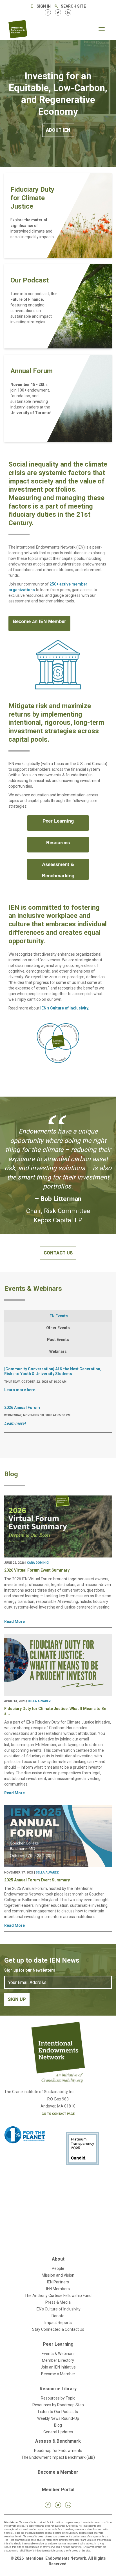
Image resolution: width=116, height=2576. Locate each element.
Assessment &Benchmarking (58, 870)
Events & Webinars (58, 2354)
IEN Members (58, 2289)
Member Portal (58, 2490)
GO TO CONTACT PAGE (58, 2114)
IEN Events (58, 1316)
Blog (58, 2425)
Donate (58, 2316)
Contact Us (58, 1253)
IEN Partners (58, 2282)
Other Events (58, 1328)
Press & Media (58, 2302)
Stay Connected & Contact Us (58, 2329)
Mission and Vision (58, 2275)
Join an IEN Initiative (58, 2367)
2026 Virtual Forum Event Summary (37, 1570)
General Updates (58, 2432)
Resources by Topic (58, 2398)
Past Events (58, 1340)
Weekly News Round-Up (58, 2418)
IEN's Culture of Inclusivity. (65, 1008)
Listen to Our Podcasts (58, 2412)
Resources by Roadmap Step (58, 2405)
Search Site (73, 6)
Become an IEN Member (39, 621)
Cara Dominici (38, 1563)
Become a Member (58, 2374)
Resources (58, 843)
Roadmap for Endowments (58, 2451)
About (58, 2259)
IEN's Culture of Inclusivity (58, 2309)
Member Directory (58, 2360)
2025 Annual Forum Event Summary (37, 1880)
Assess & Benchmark (58, 2441)
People (58, 2268)
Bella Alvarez (39, 1701)
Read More (14, 1621)
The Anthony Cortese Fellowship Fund (58, 2296)
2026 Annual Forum (22, 1408)
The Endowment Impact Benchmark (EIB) (58, 2457)
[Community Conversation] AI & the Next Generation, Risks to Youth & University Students (53, 1371)
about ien (58, 130)
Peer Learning (58, 821)
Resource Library (58, 2389)
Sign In (44, 6)
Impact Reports (58, 2323)
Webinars (58, 1351)
